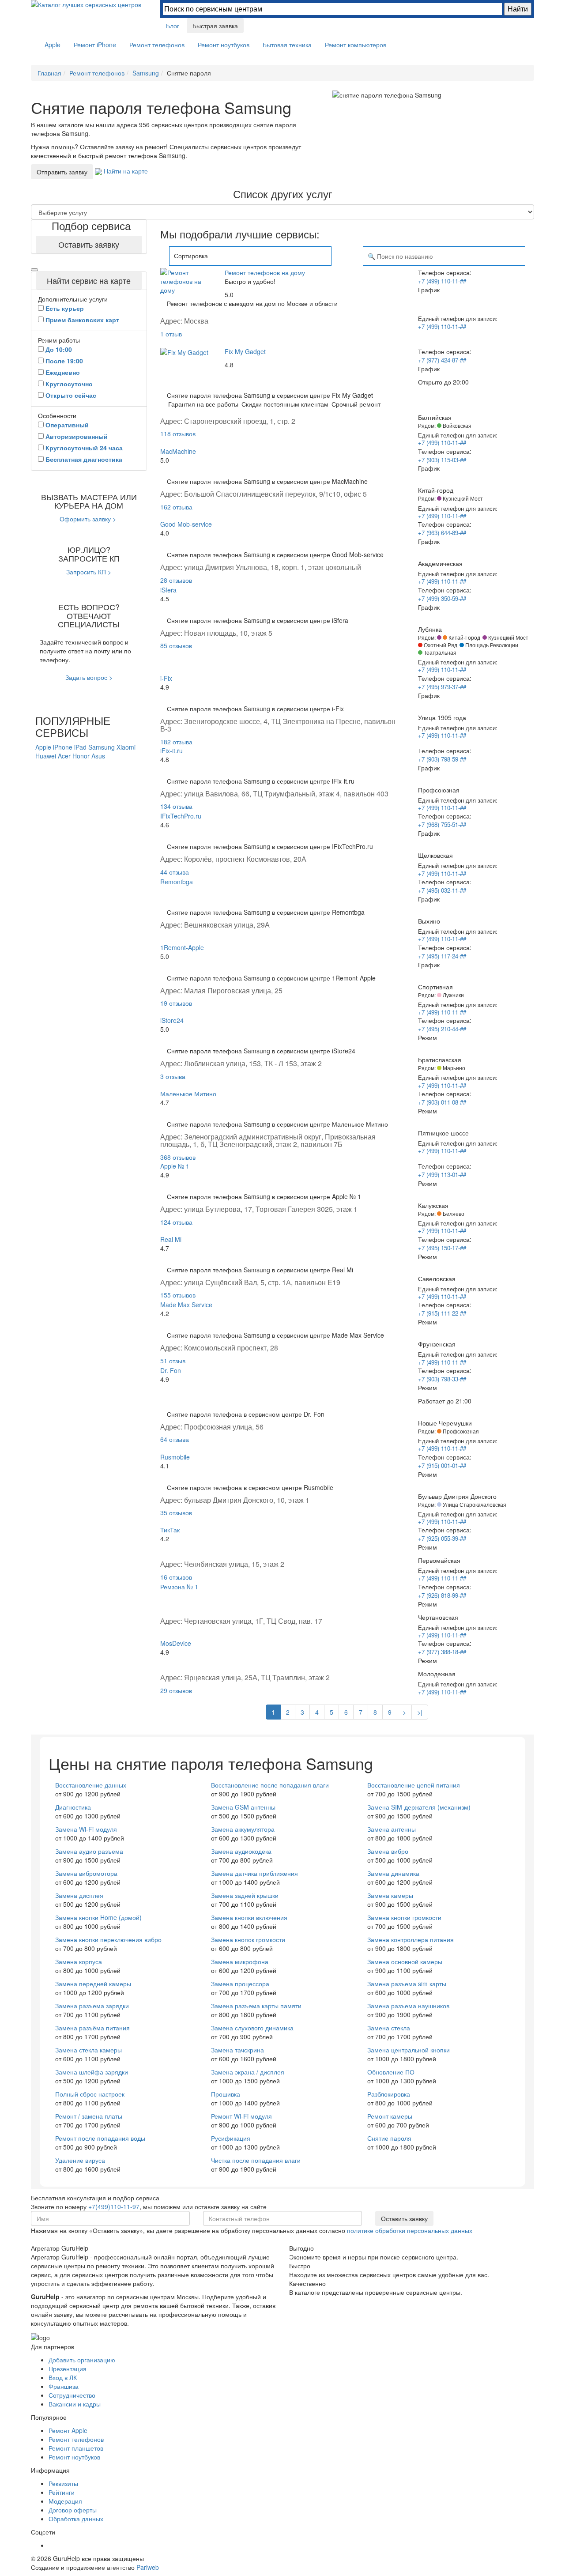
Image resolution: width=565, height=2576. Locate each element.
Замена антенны (392, 1829)
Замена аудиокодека (241, 1851)
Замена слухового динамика (252, 2028)
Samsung (102, 747)
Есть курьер (65, 308)
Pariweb (148, 2567)
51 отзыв (173, 1361)
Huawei (47, 756)
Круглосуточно (69, 384)
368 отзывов (178, 1157)
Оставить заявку (89, 244)
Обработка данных (76, 2519)
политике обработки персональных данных (410, 2230)
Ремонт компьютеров (356, 45)
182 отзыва (176, 742)
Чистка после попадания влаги (256, 2160)
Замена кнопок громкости (248, 1939)
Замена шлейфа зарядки (92, 2072)
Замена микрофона (240, 1961)
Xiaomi (126, 747)
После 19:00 (64, 361)
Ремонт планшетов (76, 2448)
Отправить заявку (62, 172)
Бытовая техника (287, 45)
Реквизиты (63, 2483)
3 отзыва (173, 1076)
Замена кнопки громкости (404, 1917)
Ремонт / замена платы (89, 2116)
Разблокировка (389, 2094)
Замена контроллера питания (411, 1939)
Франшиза (64, 2386)
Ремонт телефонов (157, 45)
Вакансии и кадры (75, 2404)
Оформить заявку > (88, 519)
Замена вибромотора (86, 1873)
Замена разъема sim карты (407, 1984)
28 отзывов (176, 580)
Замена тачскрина (237, 2050)
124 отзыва (176, 1222)
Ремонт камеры (390, 2116)
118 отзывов (178, 434)
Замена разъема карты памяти (256, 2006)
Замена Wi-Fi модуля (86, 1829)
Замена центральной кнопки (409, 2050)
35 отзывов (176, 1512)
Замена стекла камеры (89, 2050)
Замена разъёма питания (92, 2028)
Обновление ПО (391, 2072)
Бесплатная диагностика (84, 459)
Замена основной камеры (405, 1961)
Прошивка (226, 2094)
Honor (82, 756)
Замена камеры (390, 1895)
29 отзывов (176, 1690)
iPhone (64, 747)
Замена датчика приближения (254, 1873)
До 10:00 (59, 349)
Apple (53, 45)
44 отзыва (175, 872)
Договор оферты (73, 2510)
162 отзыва (176, 507)
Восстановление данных (91, 1785)
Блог (173, 26)
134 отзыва (176, 806)
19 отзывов (176, 1003)
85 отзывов (176, 645)
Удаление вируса (80, 2160)
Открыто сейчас (71, 395)
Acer (65, 756)
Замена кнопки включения (249, 1917)
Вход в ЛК (63, 2377)
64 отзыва (175, 1439)
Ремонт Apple (68, 2430)
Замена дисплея (79, 1895)
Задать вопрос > (89, 677)
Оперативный (67, 425)
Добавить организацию (82, 2360)
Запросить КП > (89, 572)
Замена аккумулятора (243, 1829)
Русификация (231, 2138)
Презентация (68, 2369)
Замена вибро (388, 1851)
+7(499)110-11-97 (114, 2206)
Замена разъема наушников (408, 2006)
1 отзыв (171, 334)
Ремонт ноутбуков (224, 45)
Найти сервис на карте (89, 280)
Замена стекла (389, 2028)
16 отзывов (176, 1577)
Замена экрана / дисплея (248, 2072)
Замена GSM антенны (243, 1807)
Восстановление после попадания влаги (270, 1785)
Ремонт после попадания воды (100, 2138)
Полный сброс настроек (90, 2094)
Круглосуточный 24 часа (84, 448)
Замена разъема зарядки (92, 2006)
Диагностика (73, 1807)
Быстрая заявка (215, 26)
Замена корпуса (79, 1961)
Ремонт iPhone (95, 45)
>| (420, 1712)
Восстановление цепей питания (414, 1785)
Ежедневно (63, 372)
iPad (81, 747)
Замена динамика (393, 1873)
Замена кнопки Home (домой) (98, 1917)
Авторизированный (77, 436)
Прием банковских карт (82, 320)
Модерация (65, 2501)
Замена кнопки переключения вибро (108, 1939)
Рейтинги (62, 2492)
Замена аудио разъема (89, 1851)
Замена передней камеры (93, 1984)
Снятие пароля (389, 2138)
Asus (98, 756)
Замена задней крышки (245, 1895)
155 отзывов (178, 1295)
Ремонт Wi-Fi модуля (241, 2116)
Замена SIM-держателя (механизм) (419, 1807)
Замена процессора (240, 1984)
